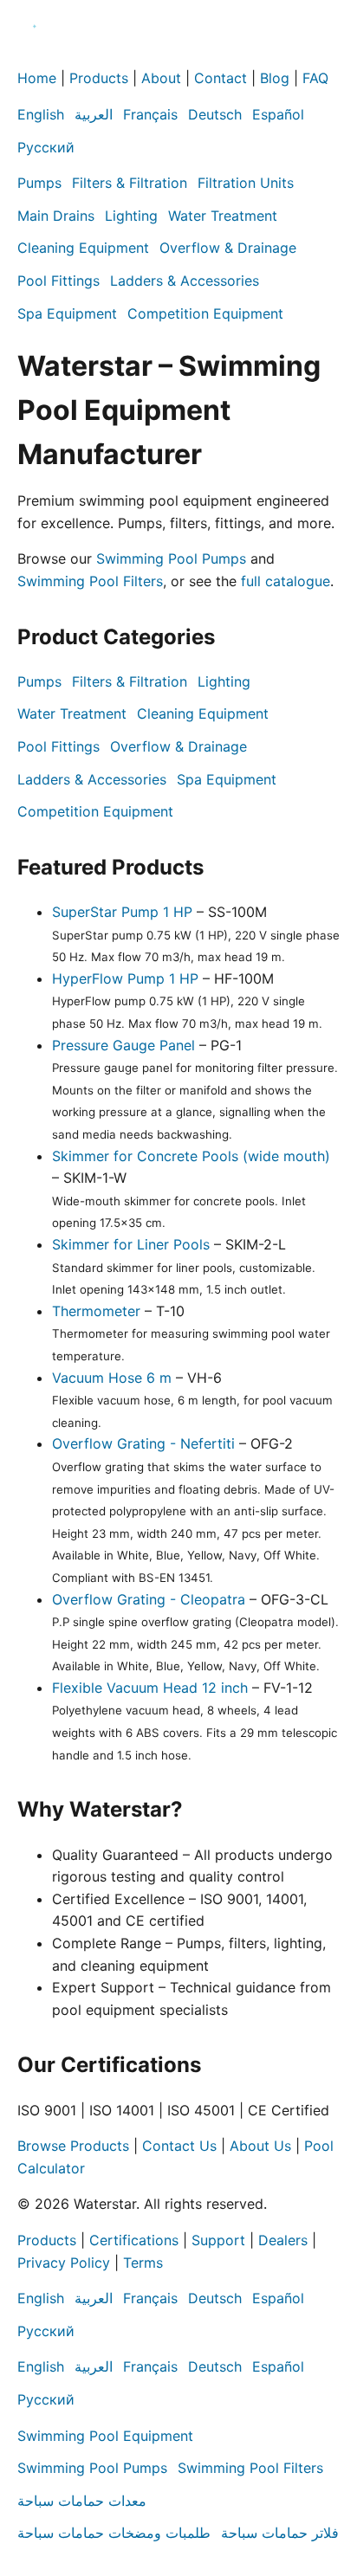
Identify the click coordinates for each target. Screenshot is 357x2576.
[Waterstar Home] (35, 56)
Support (218, 2240)
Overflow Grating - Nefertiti (143, 1443)
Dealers (283, 2240)
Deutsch (215, 114)
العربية (94, 114)
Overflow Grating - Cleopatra (149, 1599)
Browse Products (73, 2146)
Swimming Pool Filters (90, 581)
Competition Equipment (205, 313)
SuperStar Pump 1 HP (122, 912)
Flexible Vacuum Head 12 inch (150, 1688)
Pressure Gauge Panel (123, 1045)
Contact (221, 78)
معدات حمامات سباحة (82, 2501)
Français (150, 114)
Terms (143, 2263)
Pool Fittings (58, 281)
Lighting (131, 216)
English (41, 114)
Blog (275, 78)
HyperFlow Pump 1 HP (125, 978)
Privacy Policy (64, 2263)
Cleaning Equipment (83, 248)
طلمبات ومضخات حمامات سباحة (114, 2533)
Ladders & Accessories (185, 281)
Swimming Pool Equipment (105, 2436)
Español (278, 114)
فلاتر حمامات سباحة (280, 2533)
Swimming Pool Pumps (171, 558)
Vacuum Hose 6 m (112, 1378)
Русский (46, 147)
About (161, 78)
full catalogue (286, 581)
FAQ (315, 78)
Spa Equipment (67, 313)
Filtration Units (246, 183)
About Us (260, 2146)
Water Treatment (223, 216)
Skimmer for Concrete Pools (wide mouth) (191, 1156)
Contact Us (179, 2146)
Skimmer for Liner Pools (131, 1244)
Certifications (134, 2240)
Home (37, 78)
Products (99, 78)
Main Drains (56, 216)
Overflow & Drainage (228, 248)
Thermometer (96, 1311)
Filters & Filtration (130, 183)
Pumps (39, 183)
